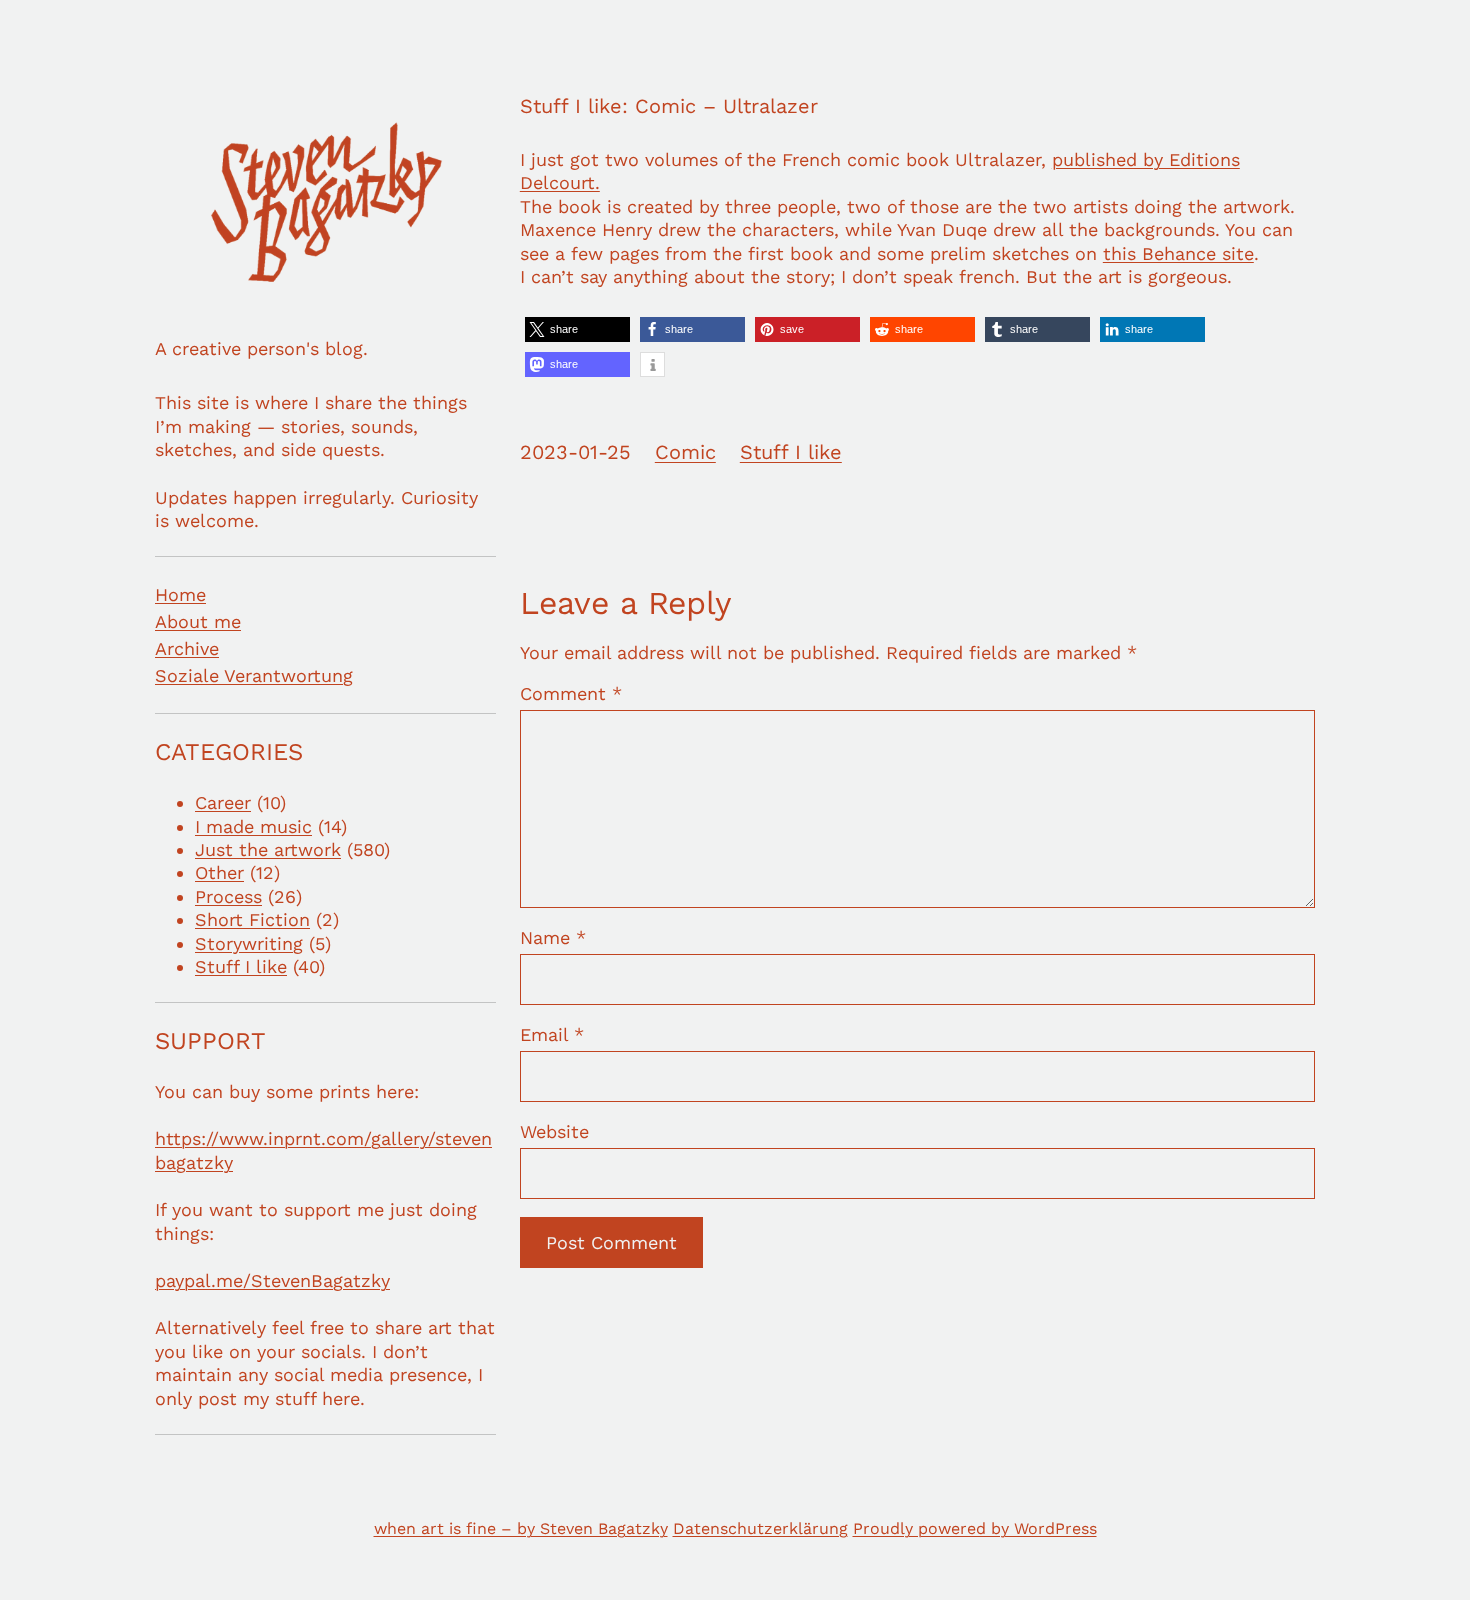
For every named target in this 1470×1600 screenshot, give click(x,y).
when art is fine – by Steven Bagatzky (521, 1528)
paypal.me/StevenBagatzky (272, 1280)
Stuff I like (241, 966)
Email (552, 1034)
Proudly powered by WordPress (975, 1528)
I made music (253, 826)
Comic (685, 452)
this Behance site (1178, 253)
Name (553, 937)
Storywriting (249, 943)
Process (228, 896)
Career (223, 802)
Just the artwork (268, 849)
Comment (571, 693)
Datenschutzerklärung (760, 1528)
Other (219, 872)
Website (554, 1131)
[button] (577, 329)
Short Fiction (252, 919)
